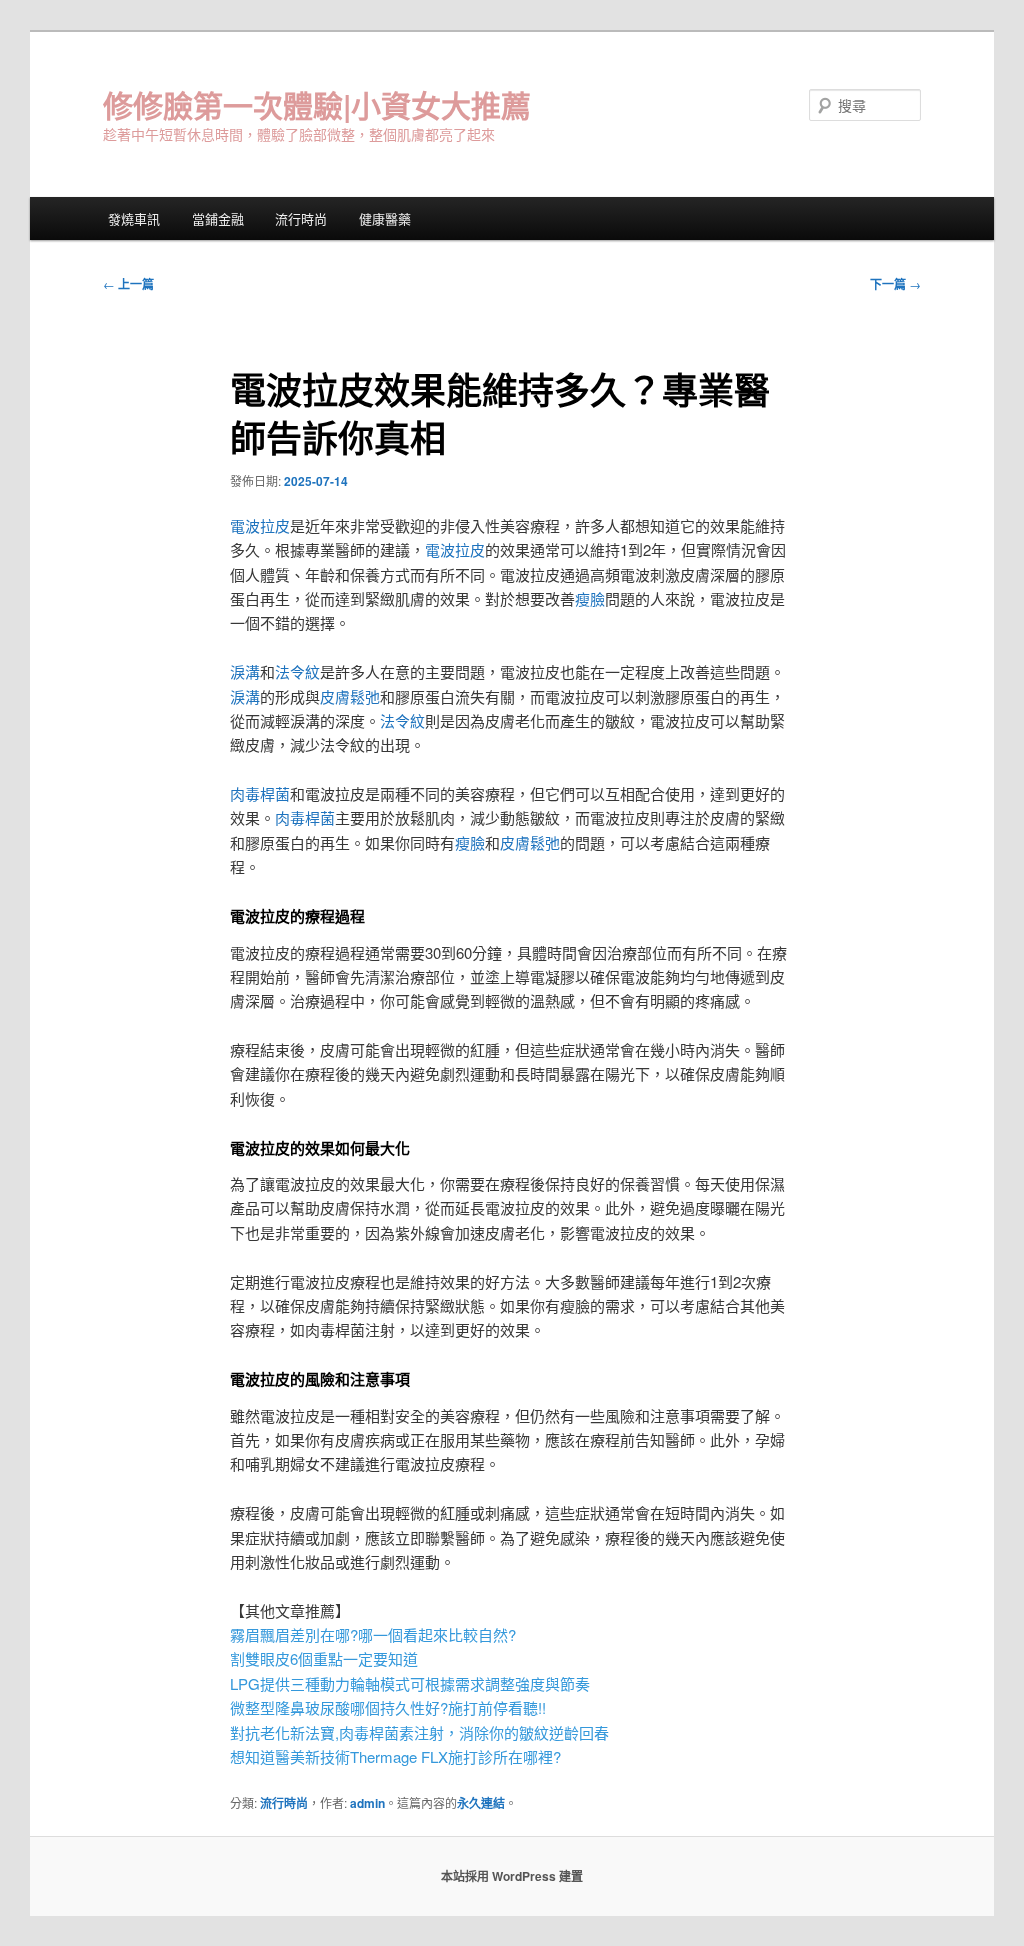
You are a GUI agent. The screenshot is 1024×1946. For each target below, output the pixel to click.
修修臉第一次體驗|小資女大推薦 (317, 104)
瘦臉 (590, 598)
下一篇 (895, 284)
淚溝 (245, 671)
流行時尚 (301, 218)
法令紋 (297, 671)
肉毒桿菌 (260, 793)
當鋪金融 (218, 218)
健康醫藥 (385, 218)
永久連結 (481, 1803)
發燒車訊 (134, 218)
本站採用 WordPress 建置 (512, 1876)
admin (367, 1803)
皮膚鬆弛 (350, 696)
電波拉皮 (260, 525)
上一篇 (128, 284)
